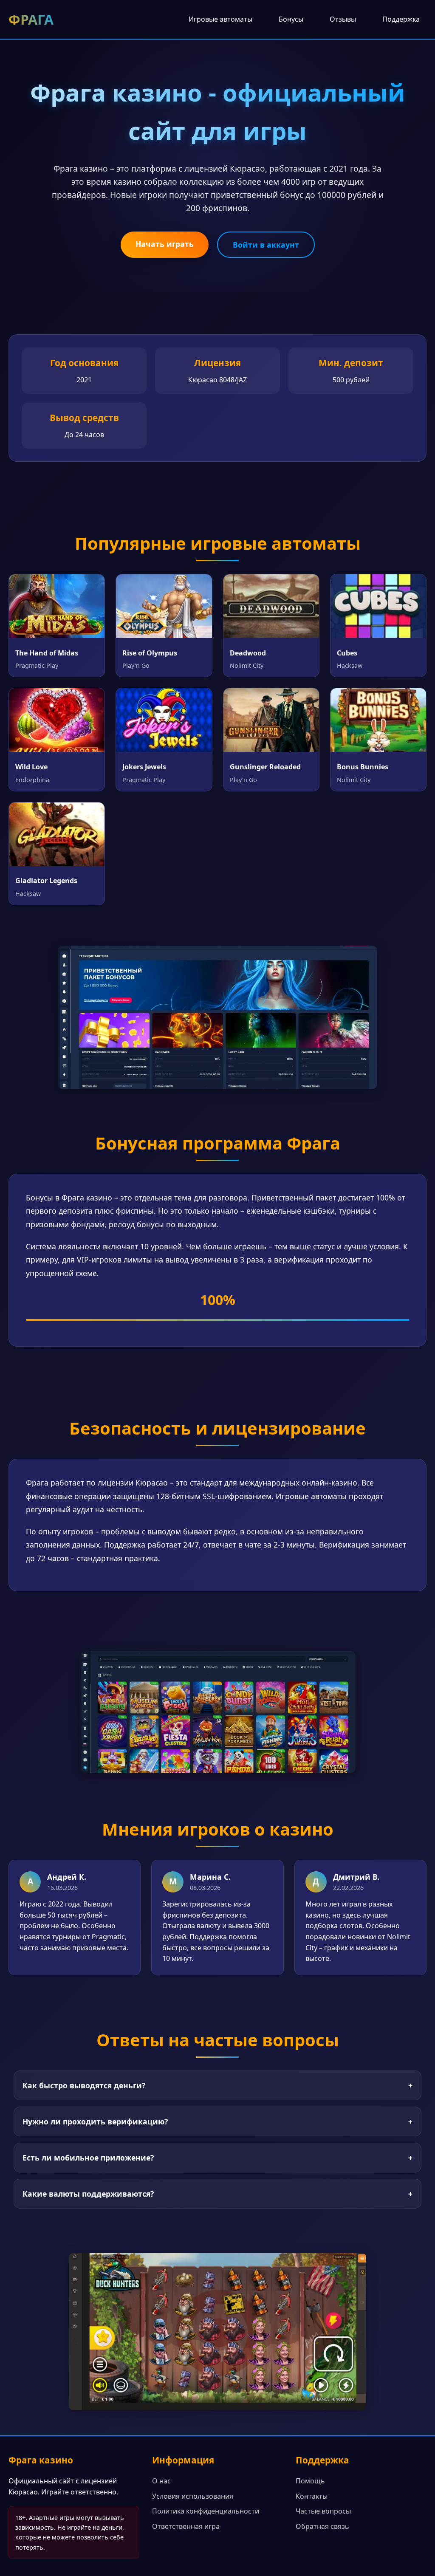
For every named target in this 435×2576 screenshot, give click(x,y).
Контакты (312, 2496)
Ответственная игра (186, 2526)
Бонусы (291, 19)
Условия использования (193, 2496)
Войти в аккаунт (266, 245)
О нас (161, 2481)
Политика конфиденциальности (206, 2511)
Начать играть (165, 244)
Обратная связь (322, 2526)
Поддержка (401, 19)
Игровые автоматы (220, 19)
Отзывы (343, 19)
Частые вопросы (323, 2511)
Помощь (310, 2481)
